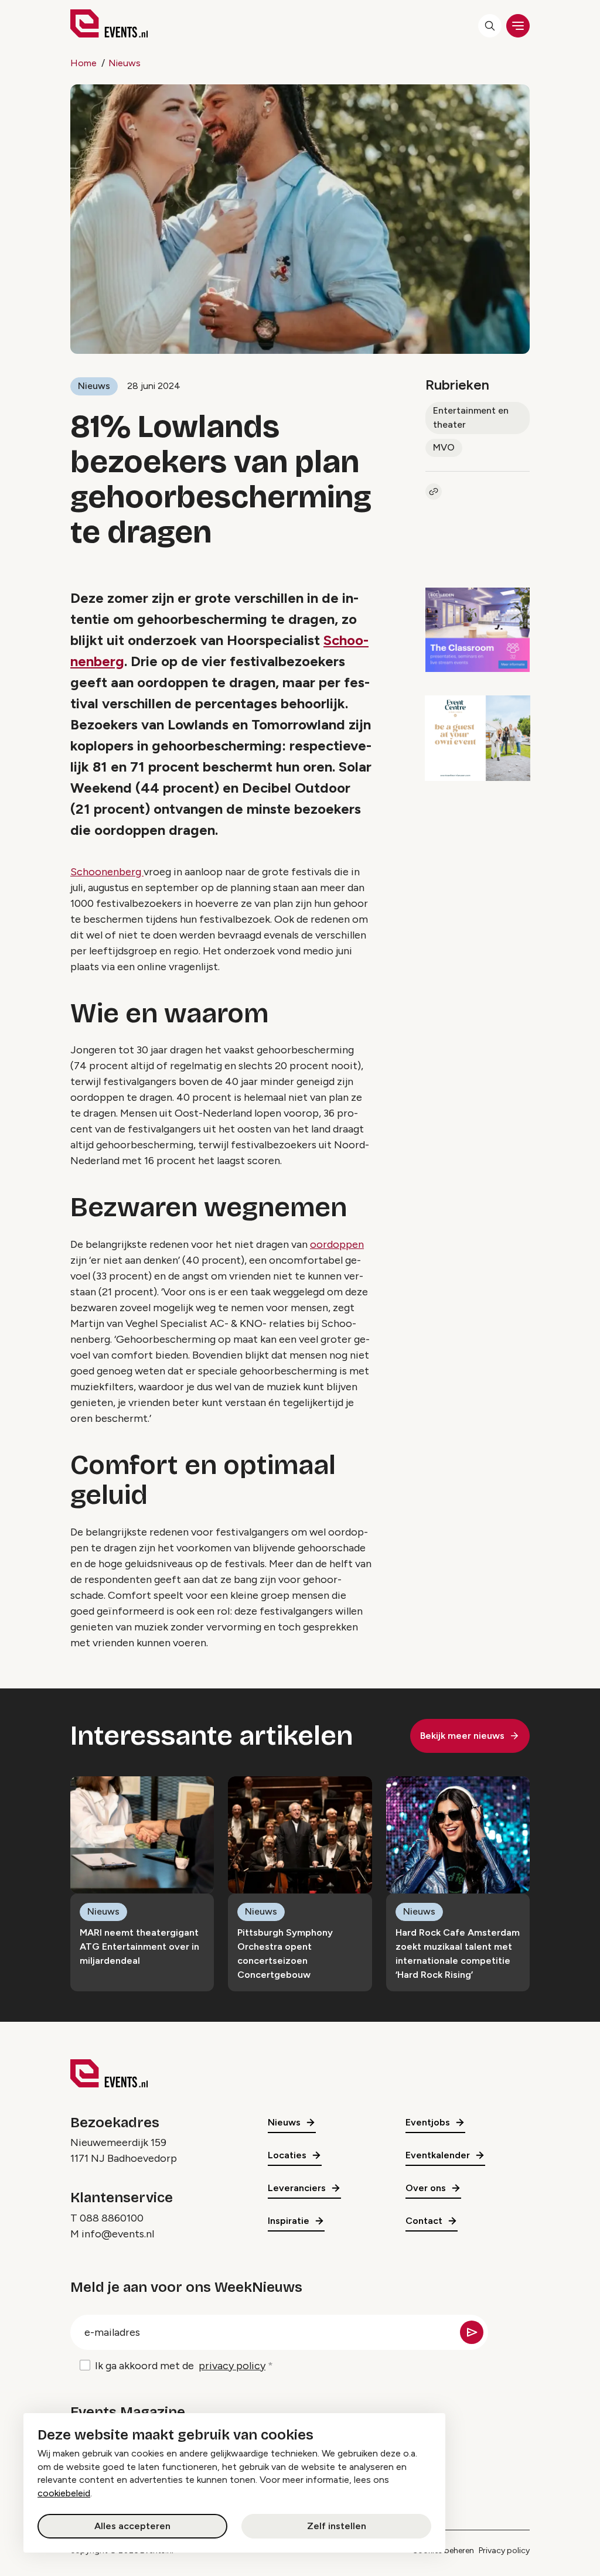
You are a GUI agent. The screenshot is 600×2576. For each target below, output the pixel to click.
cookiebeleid (64, 2493)
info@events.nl (118, 2234)
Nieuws (125, 63)
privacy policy (232, 2366)
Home (83, 63)
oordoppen (337, 1244)
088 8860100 (112, 2218)
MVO (444, 447)
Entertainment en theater (471, 417)
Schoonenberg (107, 872)
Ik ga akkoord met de (180, 2366)
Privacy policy (504, 2551)
